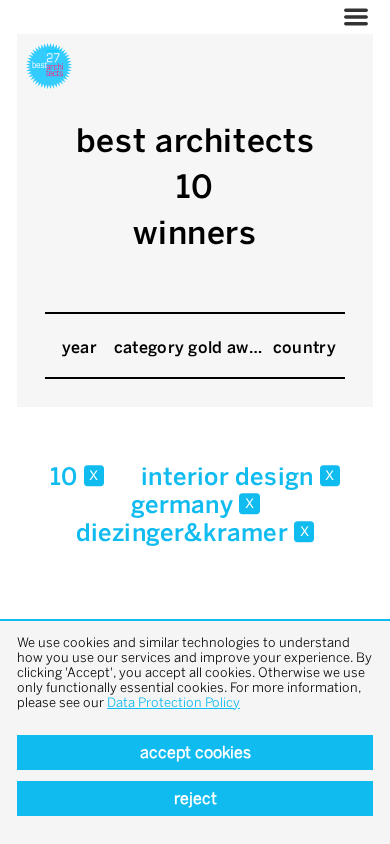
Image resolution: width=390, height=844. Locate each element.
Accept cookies (195, 752)
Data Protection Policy (173, 702)
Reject (195, 798)
